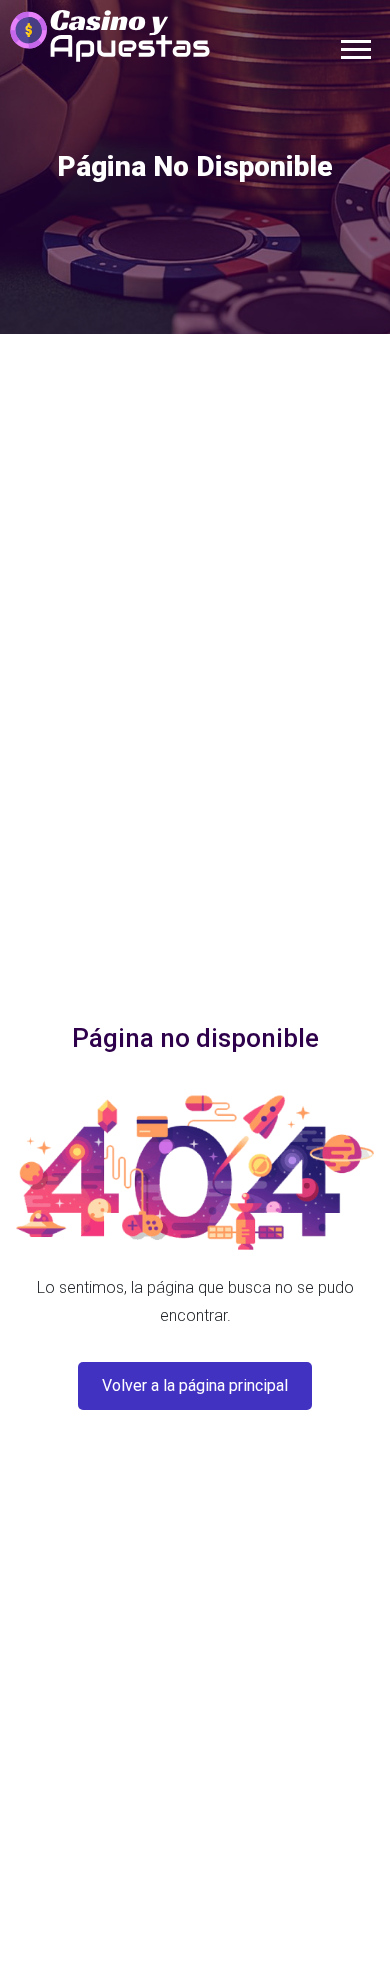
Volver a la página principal (195, 1385)
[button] (354, 45)
